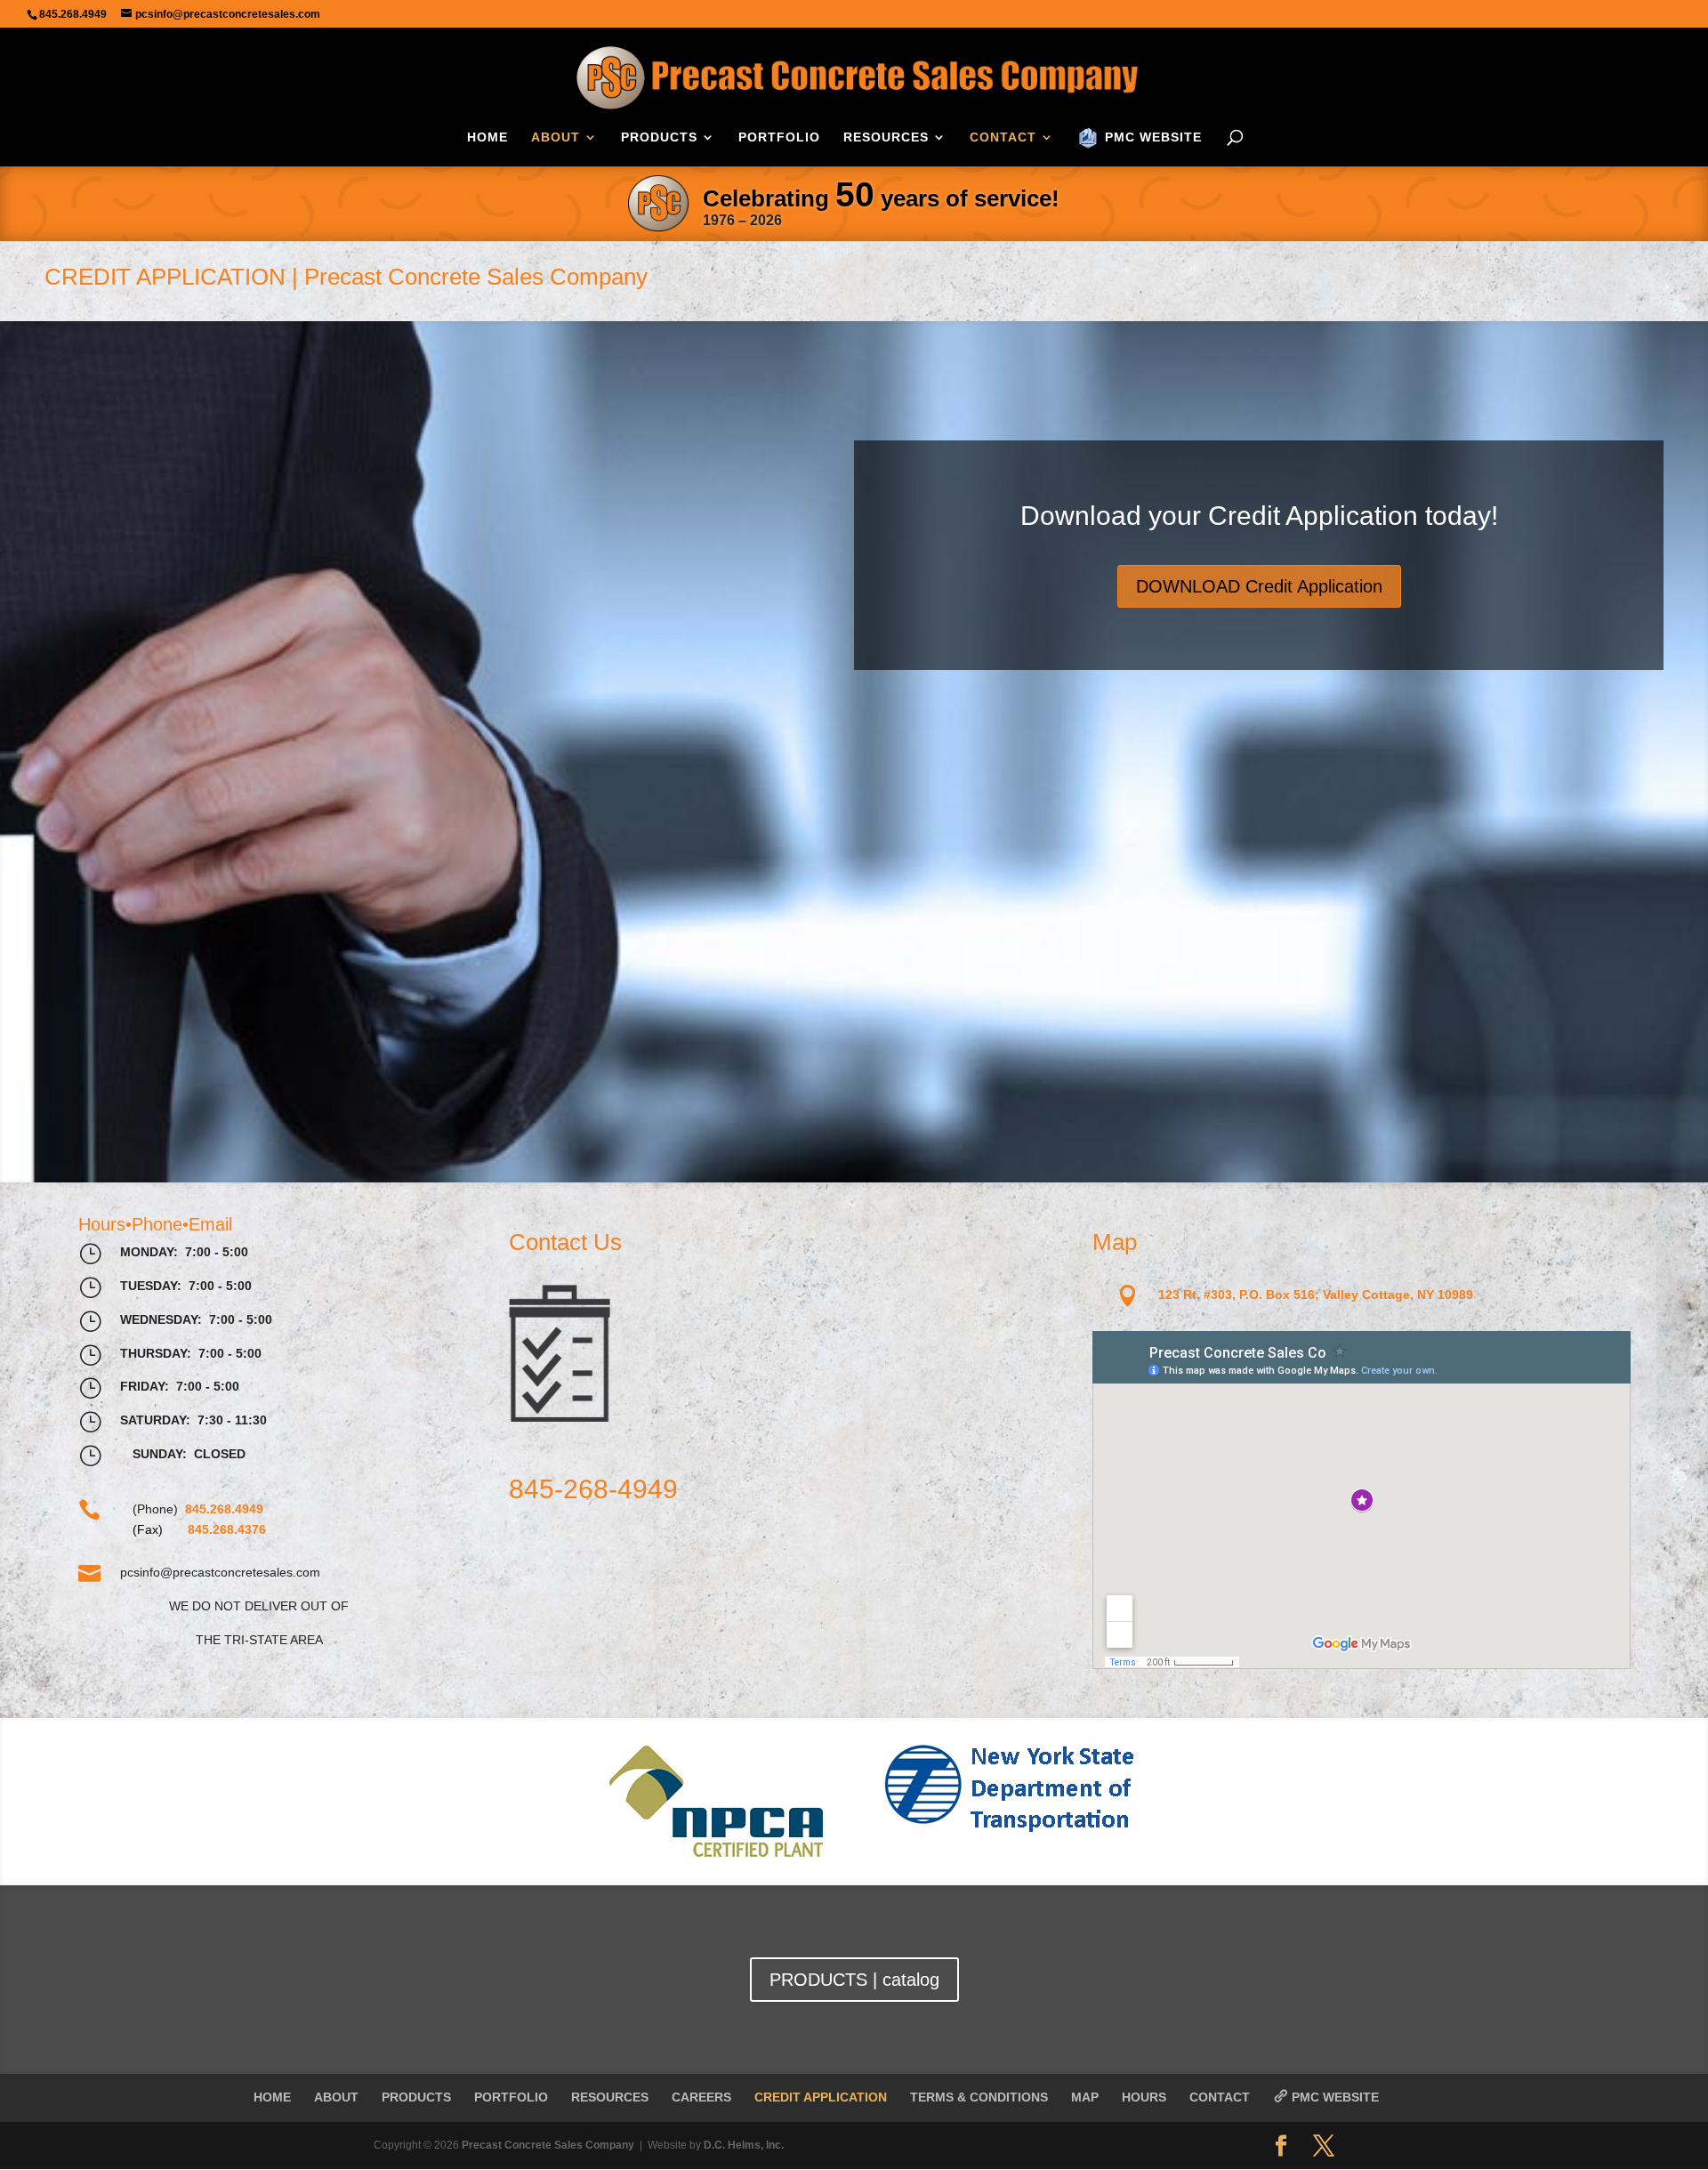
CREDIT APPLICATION (821, 2097)
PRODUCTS (659, 137)
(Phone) (198, 1509)
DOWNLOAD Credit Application (1259, 586)
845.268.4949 (73, 14)
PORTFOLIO (779, 137)
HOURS (1144, 2097)
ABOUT (556, 137)
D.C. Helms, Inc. (744, 2145)
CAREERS (701, 2097)
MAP (1085, 2097)
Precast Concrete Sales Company (548, 2145)
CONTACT (1003, 137)
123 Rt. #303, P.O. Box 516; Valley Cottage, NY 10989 (1316, 1295)
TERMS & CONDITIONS (979, 2097)
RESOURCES (886, 137)
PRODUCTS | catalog (854, 1980)
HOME (487, 137)
